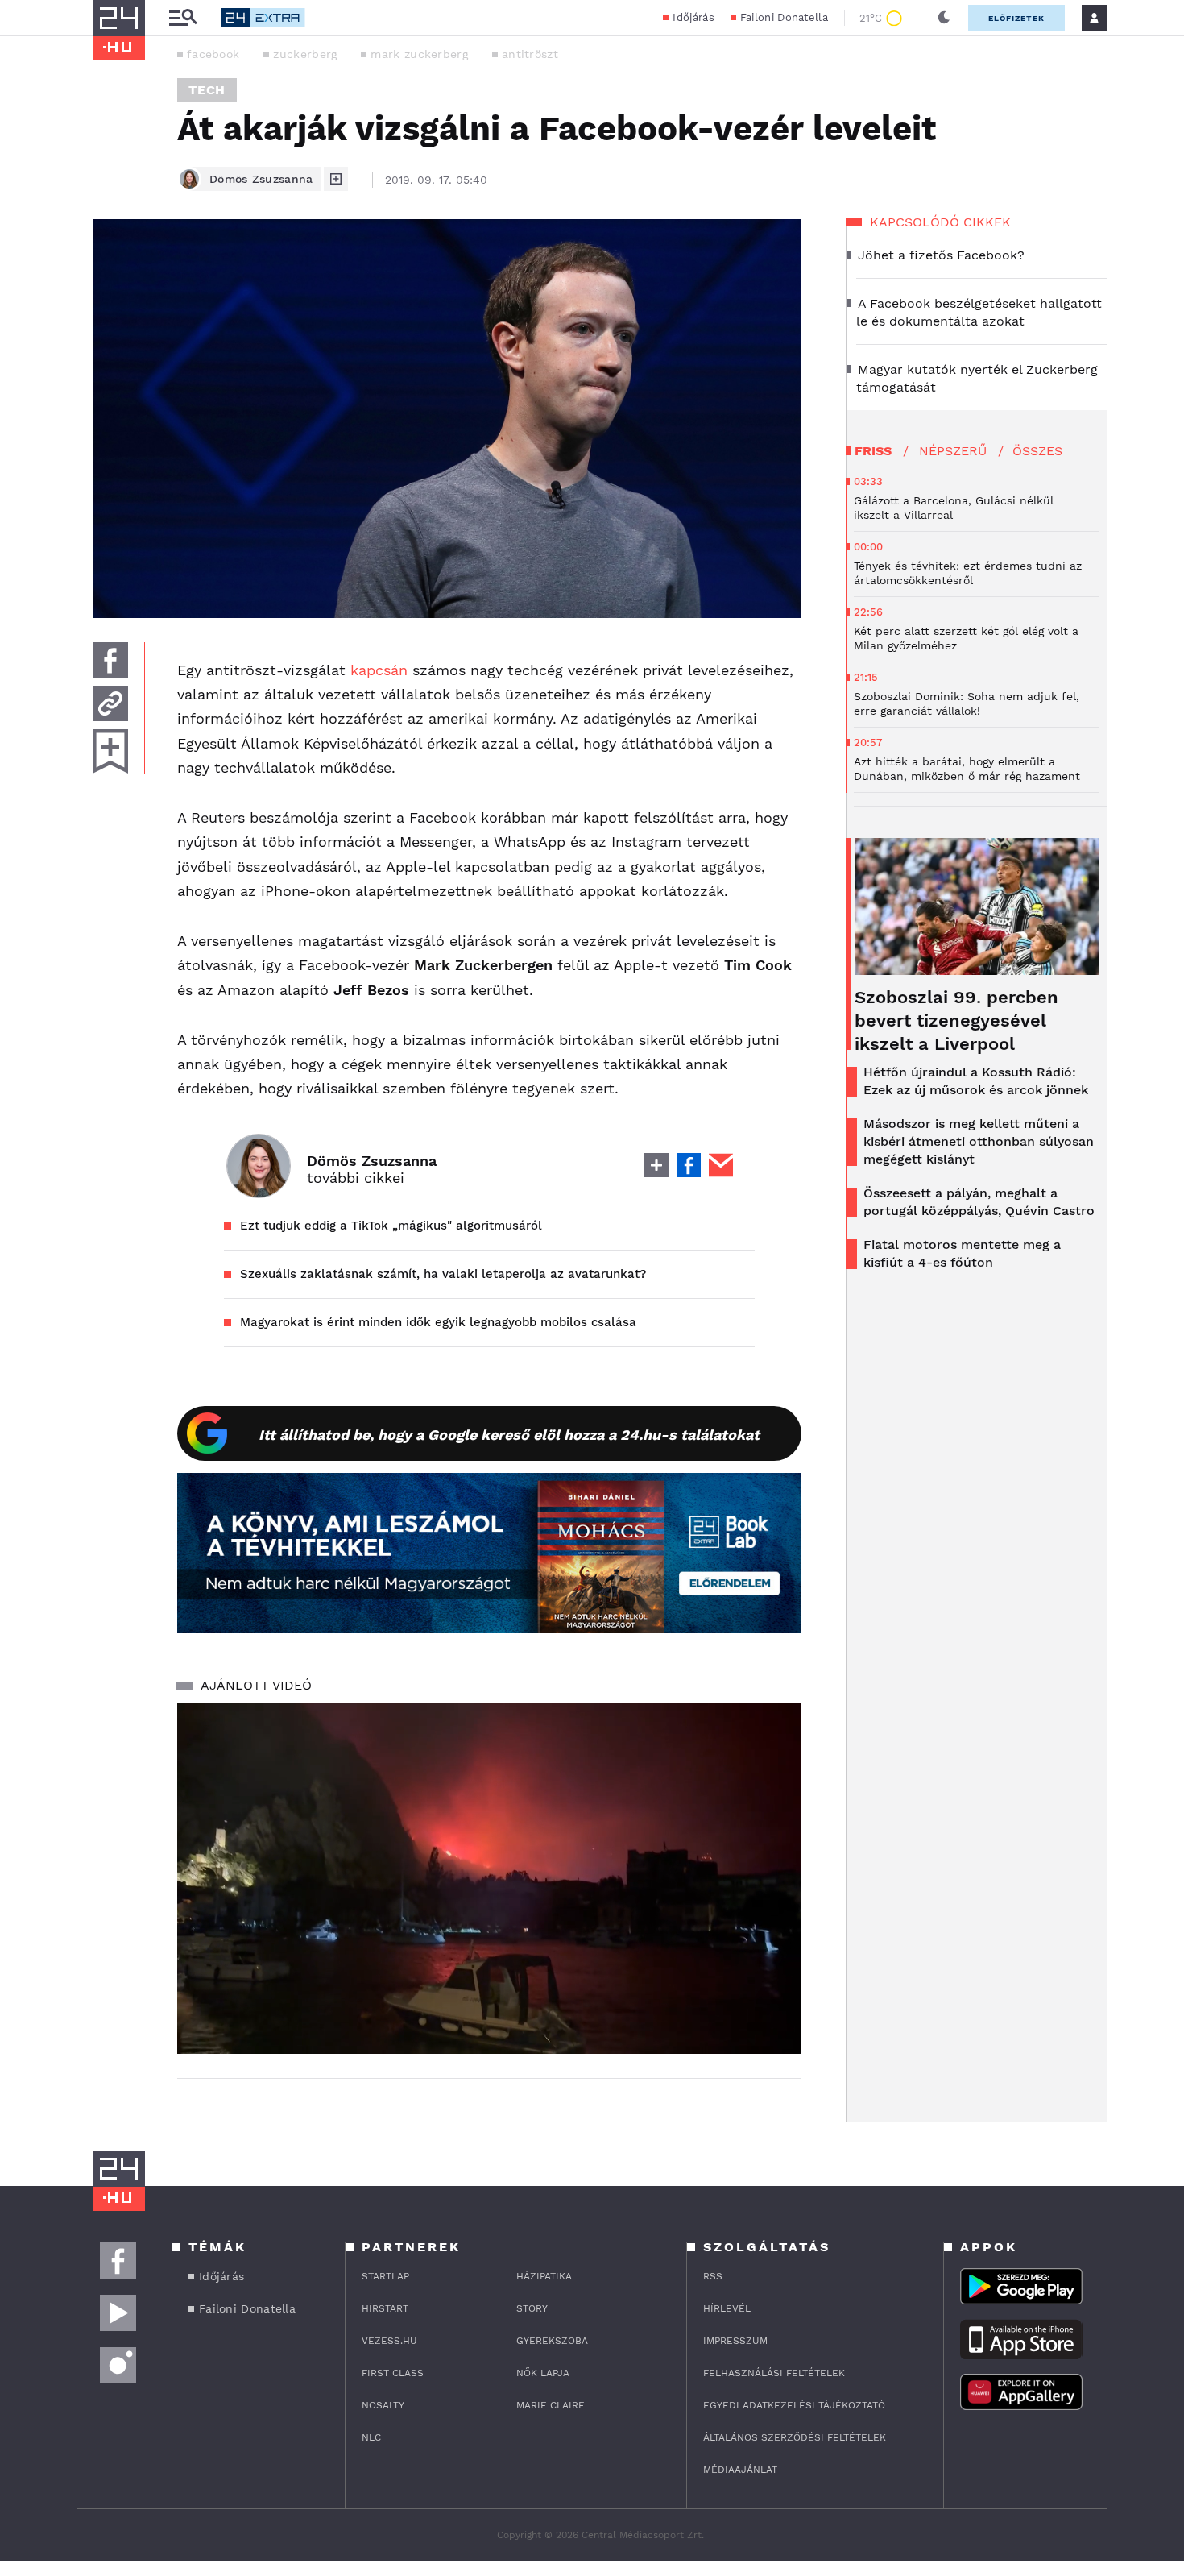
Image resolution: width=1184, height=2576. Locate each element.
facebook (213, 54)
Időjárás (693, 17)
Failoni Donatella (784, 17)
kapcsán (379, 670)
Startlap (385, 2276)
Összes (1037, 451)
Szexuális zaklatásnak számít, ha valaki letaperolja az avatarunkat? (443, 1274)
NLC (371, 2437)
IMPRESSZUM (735, 2341)
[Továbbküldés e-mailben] (110, 703)
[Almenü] (183, 18)
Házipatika (544, 2276)
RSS (713, 2276)
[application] (489, 1878)
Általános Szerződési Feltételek (795, 2437)
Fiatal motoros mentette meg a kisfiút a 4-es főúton (962, 1253)
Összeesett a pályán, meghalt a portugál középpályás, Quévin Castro (979, 1202)
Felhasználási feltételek (774, 2373)
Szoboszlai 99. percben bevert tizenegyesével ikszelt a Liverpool (956, 1020)
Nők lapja (543, 2373)
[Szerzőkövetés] (336, 179)
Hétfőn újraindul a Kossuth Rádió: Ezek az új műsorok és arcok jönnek (976, 1081)
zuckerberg (305, 54)
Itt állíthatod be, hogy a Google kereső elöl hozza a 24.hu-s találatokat (509, 1435)
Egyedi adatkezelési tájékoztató (794, 2405)
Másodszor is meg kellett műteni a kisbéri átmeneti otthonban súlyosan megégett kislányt (979, 1141)
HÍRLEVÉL (727, 2308)
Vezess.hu (389, 2341)
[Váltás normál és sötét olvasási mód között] (944, 18)
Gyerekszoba (552, 2341)
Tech (207, 90)
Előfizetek (1016, 18)
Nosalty (383, 2405)
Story (532, 2308)
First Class (393, 2373)
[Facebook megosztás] (110, 660)
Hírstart (385, 2308)
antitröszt (530, 54)
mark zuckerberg (419, 54)
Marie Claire (551, 2405)
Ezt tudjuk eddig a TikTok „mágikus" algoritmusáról (391, 1226)
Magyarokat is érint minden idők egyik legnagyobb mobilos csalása (438, 1322)
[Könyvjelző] (110, 751)
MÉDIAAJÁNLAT (740, 2470)
